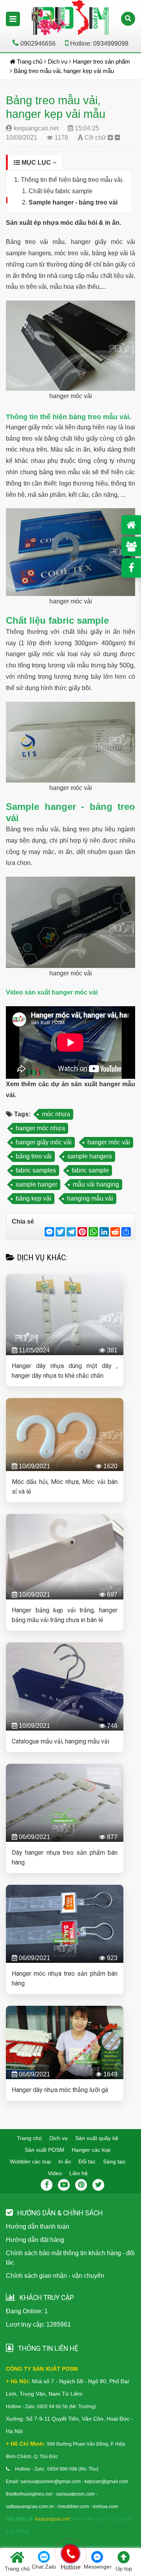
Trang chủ (29, 2138)
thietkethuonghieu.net (29, 2494)
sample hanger (36, 1184)
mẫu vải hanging (96, 1184)
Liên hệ (79, 2173)
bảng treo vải (34, 1156)
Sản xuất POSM (44, 2150)
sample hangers (90, 1156)
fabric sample (90, 1170)
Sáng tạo (114, 2161)
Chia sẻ (23, 1221)
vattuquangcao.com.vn (30, 2507)
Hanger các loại (91, 2150)
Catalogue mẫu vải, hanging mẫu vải (61, 1741)
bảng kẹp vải (33, 1198)
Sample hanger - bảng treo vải (73, 202)
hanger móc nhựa (40, 1128)
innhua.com (105, 2507)
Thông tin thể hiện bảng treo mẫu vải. (72, 180)
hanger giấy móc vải (44, 1142)
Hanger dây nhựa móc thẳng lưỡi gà (60, 2090)
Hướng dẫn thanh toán (38, 2226)
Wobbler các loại (30, 2161)
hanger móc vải (109, 1142)
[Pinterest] (81, 2185)
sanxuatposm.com (76, 2494)
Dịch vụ (59, 2138)
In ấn (65, 2161)
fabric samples (36, 1170)
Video (55, 2173)
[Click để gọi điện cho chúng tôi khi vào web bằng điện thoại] (70, 2554)
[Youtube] (64, 2185)
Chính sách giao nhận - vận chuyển (55, 2276)
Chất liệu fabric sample (61, 191)
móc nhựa (56, 1114)
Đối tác (87, 2161)
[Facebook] (47, 2185)
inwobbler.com (73, 2507)
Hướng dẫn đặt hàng (35, 2240)
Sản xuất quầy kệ (97, 2138)
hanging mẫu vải (90, 1198)
